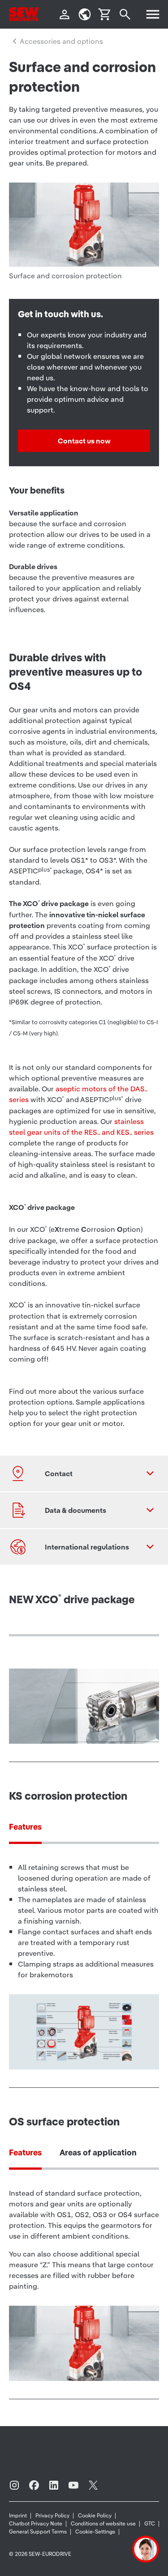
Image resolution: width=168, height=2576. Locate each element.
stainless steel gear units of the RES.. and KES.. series (81, 1127)
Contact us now (84, 441)
